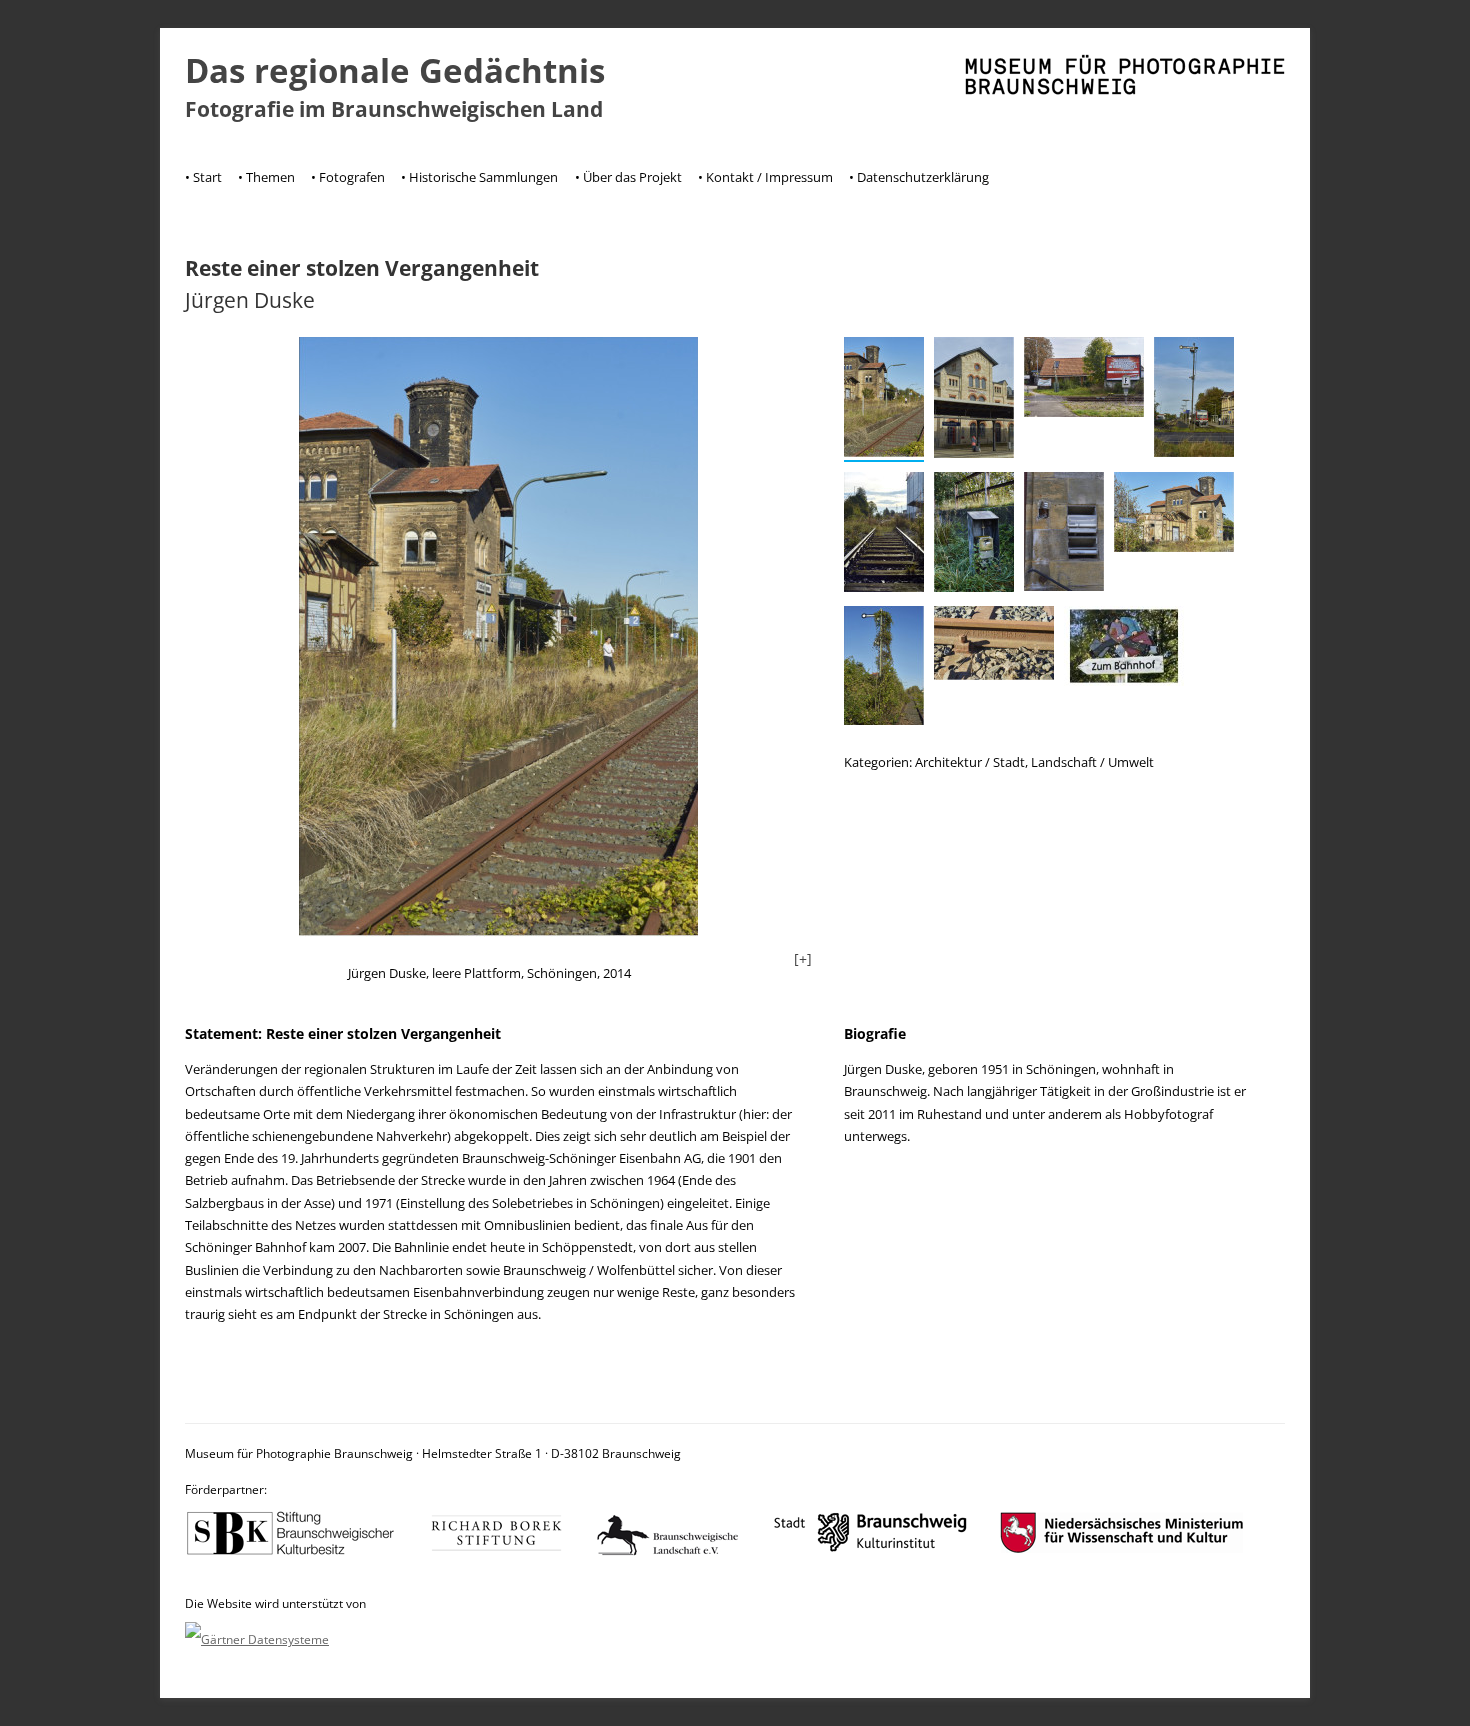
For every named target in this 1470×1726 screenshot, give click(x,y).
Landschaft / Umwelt (1092, 762)
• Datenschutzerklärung (919, 177)
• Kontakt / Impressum (765, 177)
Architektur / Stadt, (973, 762)
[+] (803, 958)
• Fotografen (348, 177)
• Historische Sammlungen (479, 177)
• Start (203, 177)
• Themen (266, 177)
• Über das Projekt (628, 177)
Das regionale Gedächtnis (395, 70)
